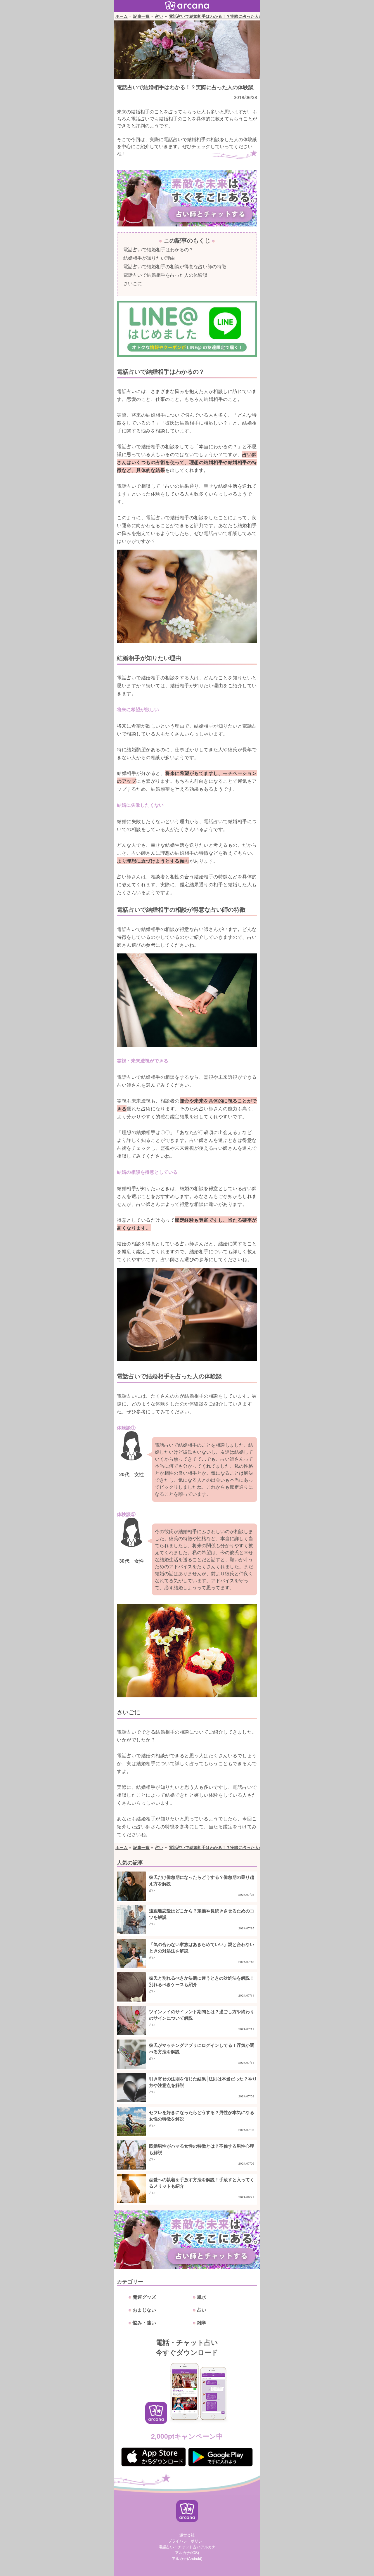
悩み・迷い (144, 2323)
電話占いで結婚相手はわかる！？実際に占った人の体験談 (222, 16)
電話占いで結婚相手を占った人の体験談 (165, 275)
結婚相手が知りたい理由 (149, 258)
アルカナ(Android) (187, 2558)
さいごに (133, 283)
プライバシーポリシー (187, 2541)
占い (159, 16)
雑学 (202, 2323)
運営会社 (187, 2535)
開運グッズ (144, 2297)
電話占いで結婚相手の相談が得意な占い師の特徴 (175, 266)
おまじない (144, 2310)
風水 (202, 2297)
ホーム (122, 16)
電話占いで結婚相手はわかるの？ (158, 249)
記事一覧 (141, 16)
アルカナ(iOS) (187, 2552)
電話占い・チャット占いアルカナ (187, 2547)
